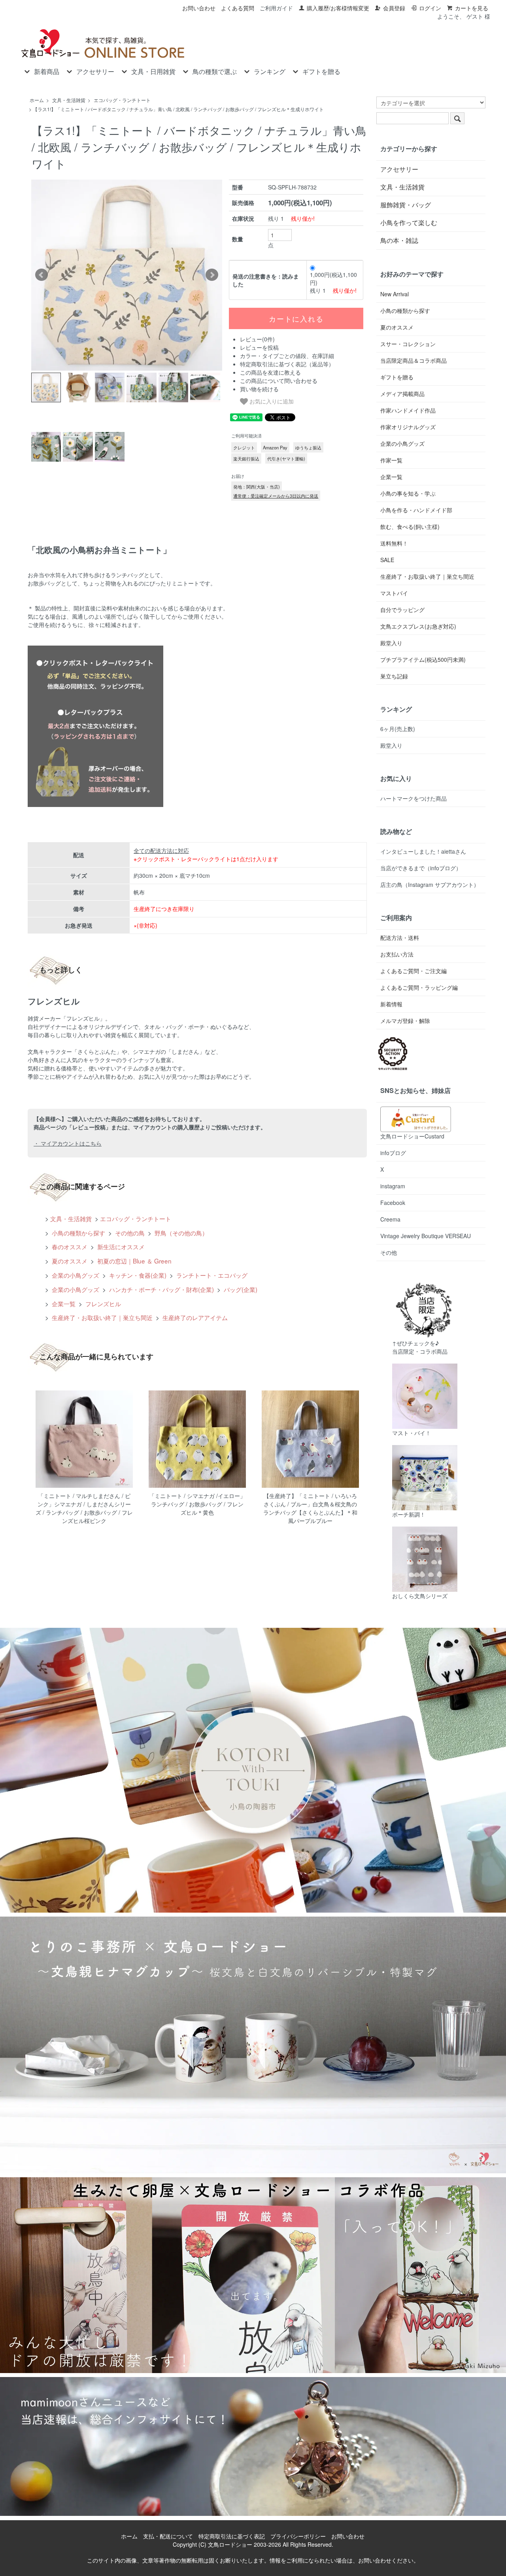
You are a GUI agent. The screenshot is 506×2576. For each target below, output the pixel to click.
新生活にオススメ (120, 1246)
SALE (387, 560)
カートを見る (472, 8)
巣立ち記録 (394, 676)
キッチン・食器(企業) (137, 1275)
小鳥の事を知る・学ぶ (408, 493)
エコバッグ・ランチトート (122, 100)
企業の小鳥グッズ (75, 1275)
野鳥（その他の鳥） (180, 1233)
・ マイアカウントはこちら (68, 1143)
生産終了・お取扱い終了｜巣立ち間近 (101, 1317)
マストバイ (394, 593)
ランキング (270, 72)
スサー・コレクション (408, 344)
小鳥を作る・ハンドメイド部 (416, 510)
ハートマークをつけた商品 (413, 798)
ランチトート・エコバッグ (211, 1275)
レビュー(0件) (257, 339)
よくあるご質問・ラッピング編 (419, 987)
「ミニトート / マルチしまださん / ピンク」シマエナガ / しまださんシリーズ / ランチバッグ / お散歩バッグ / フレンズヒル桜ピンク (84, 1508)
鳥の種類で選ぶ (215, 72)
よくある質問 (238, 8)
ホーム (37, 100)
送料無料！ (394, 543)
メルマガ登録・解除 (405, 1021)
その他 (389, 1252)
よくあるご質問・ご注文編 (413, 971)
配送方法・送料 (400, 938)
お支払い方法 (397, 954)
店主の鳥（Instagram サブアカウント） (430, 885)
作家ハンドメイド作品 (408, 410)
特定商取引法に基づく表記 (232, 2536)
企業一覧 (63, 1303)
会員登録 (394, 8)
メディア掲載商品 (402, 394)
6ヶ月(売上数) (398, 729)
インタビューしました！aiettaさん (423, 851)
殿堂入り (391, 643)
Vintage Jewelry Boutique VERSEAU (426, 1236)
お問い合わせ (199, 8)
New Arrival (395, 294)
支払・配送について (168, 2536)
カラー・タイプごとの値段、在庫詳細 (287, 356)
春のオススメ (69, 1246)
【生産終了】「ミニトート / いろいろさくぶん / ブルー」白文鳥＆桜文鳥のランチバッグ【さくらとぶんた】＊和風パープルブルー (310, 1508)
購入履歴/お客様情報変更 (338, 8)
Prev (42, 275)
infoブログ (393, 1153)
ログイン (430, 8)
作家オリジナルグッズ (408, 427)
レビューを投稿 (259, 347)
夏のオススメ (69, 1261)
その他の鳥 (129, 1233)
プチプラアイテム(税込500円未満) (423, 659)
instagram (393, 1186)
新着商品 (47, 72)
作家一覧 (391, 460)
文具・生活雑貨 (69, 100)
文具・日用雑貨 (153, 72)
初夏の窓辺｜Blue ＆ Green (134, 1261)
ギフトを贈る (321, 72)
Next (212, 275)
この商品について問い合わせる (279, 381)
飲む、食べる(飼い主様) (410, 527)
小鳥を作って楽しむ (409, 223)
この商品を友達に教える (270, 372)
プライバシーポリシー (298, 2536)
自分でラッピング (402, 610)
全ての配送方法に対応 (161, 850)
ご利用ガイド (276, 8)
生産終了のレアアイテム (194, 1317)
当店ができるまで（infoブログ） (421, 868)
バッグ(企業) (240, 1289)
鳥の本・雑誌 (399, 240)
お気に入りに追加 (271, 401)
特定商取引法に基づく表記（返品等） (287, 364)
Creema (390, 1219)
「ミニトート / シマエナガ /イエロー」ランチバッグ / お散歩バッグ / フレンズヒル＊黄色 (197, 1504)
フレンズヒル (102, 1303)
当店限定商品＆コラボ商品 (413, 360)
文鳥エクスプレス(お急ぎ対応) (418, 626)
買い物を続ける (259, 389)
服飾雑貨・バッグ (406, 205)
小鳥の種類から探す (78, 1233)
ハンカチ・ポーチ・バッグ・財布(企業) (161, 1289)
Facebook (393, 1203)
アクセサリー (95, 72)
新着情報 (391, 1004)
